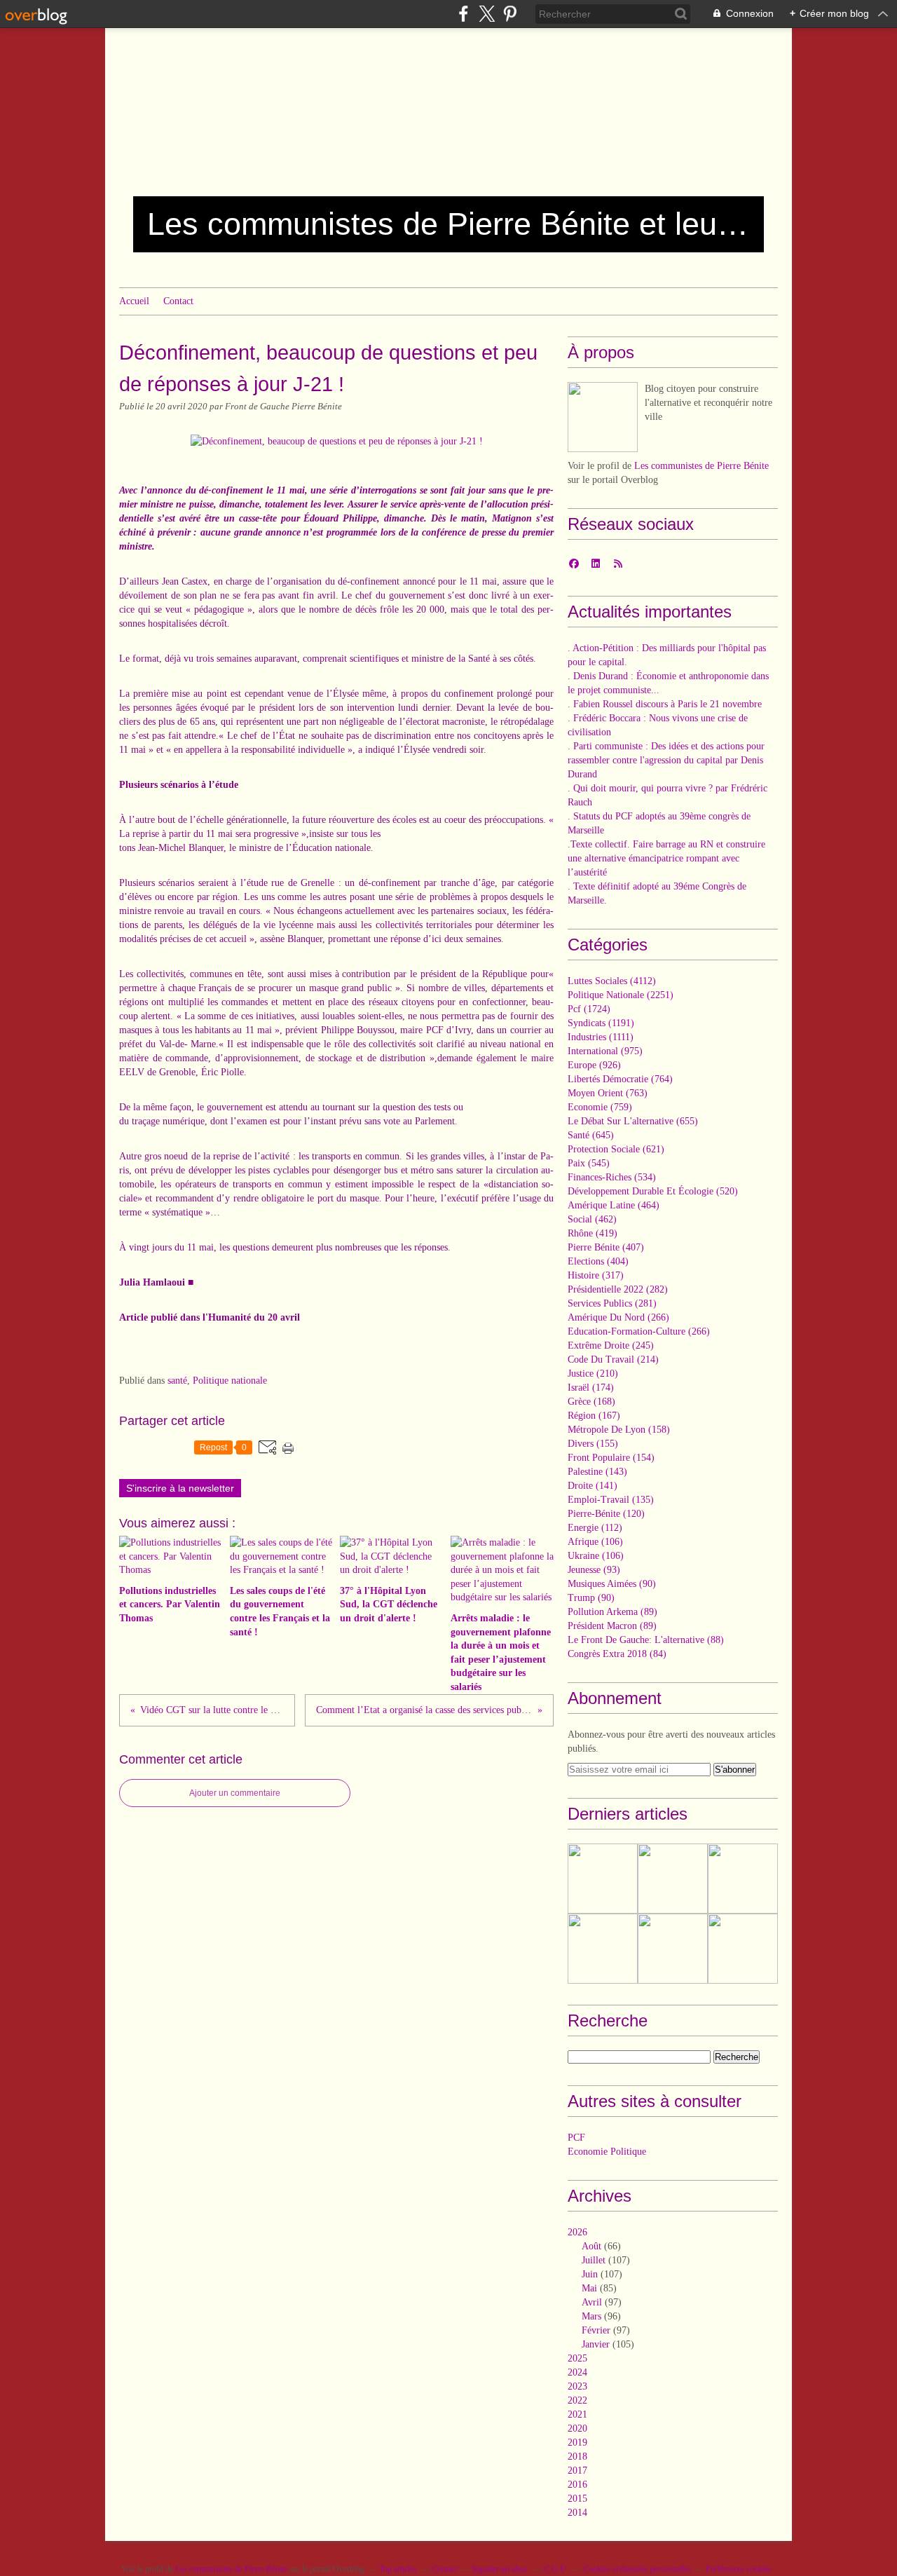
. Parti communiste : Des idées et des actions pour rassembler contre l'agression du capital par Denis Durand (666, 760)
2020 (577, 2428)
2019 (577, 2442)
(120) (606, 1514)
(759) (600, 1107)
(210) (593, 1374)
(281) (612, 1303)
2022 (577, 2400)
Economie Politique (607, 2152)
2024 (577, 2372)
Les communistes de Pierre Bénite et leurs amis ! (448, 224)
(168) (591, 1402)
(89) (612, 1612)
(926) (594, 1065)
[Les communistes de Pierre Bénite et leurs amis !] (603, 417)
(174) (591, 1388)
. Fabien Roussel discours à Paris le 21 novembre (665, 704)
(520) (653, 1191)
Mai (589, 2288)
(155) (593, 1444)
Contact (178, 301)
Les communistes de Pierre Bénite (701, 466)
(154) (611, 1458)
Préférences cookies (739, 2569)
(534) (612, 1177)
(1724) (589, 1009)
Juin (590, 2274)
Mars (591, 2316)
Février (596, 2330)
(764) (620, 1079)
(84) (617, 1654)
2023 (577, 2386)
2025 (577, 2358)
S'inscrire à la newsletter (180, 1488)
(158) (619, 1430)
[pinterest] (510, 14)
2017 (577, 2471)
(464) (614, 1205)
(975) (605, 1051)
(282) (618, 1289)
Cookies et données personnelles (637, 2569)
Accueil (134, 301)
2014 (577, 2513)
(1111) (601, 1037)
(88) (646, 1640)
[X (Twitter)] (487, 14)
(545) (589, 1163)
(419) (593, 1233)
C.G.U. (556, 2569)
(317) (596, 1275)
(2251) (621, 995)
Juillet (594, 2260)
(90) (612, 1584)
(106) (595, 1542)
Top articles (398, 2569)
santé (177, 1381)
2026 (577, 2232)
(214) (613, 1359)
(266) (618, 1317)
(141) (593, 1486)
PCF (576, 2138)
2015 (577, 2499)
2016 (577, 2485)
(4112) (612, 981)
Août (591, 2246)
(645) (591, 1135)
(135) (611, 1500)
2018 (577, 2456)
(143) (597, 1472)
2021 (577, 2414)
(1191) (601, 1023)
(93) (594, 1570)
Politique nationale (230, 1381)
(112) (595, 1528)
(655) (633, 1121)
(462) (592, 1219)
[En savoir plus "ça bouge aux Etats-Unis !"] (743, 1879)
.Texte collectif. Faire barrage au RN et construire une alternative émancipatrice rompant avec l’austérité (666, 858)
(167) (594, 1416)
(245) (611, 1345)
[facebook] (464, 14)
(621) (616, 1149)
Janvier (596, 2344)
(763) (608, 1093)
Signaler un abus (500, 2569)
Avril (592, 2302)
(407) (606, 1247)
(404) (598, 1261)
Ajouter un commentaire (235, 1793)
